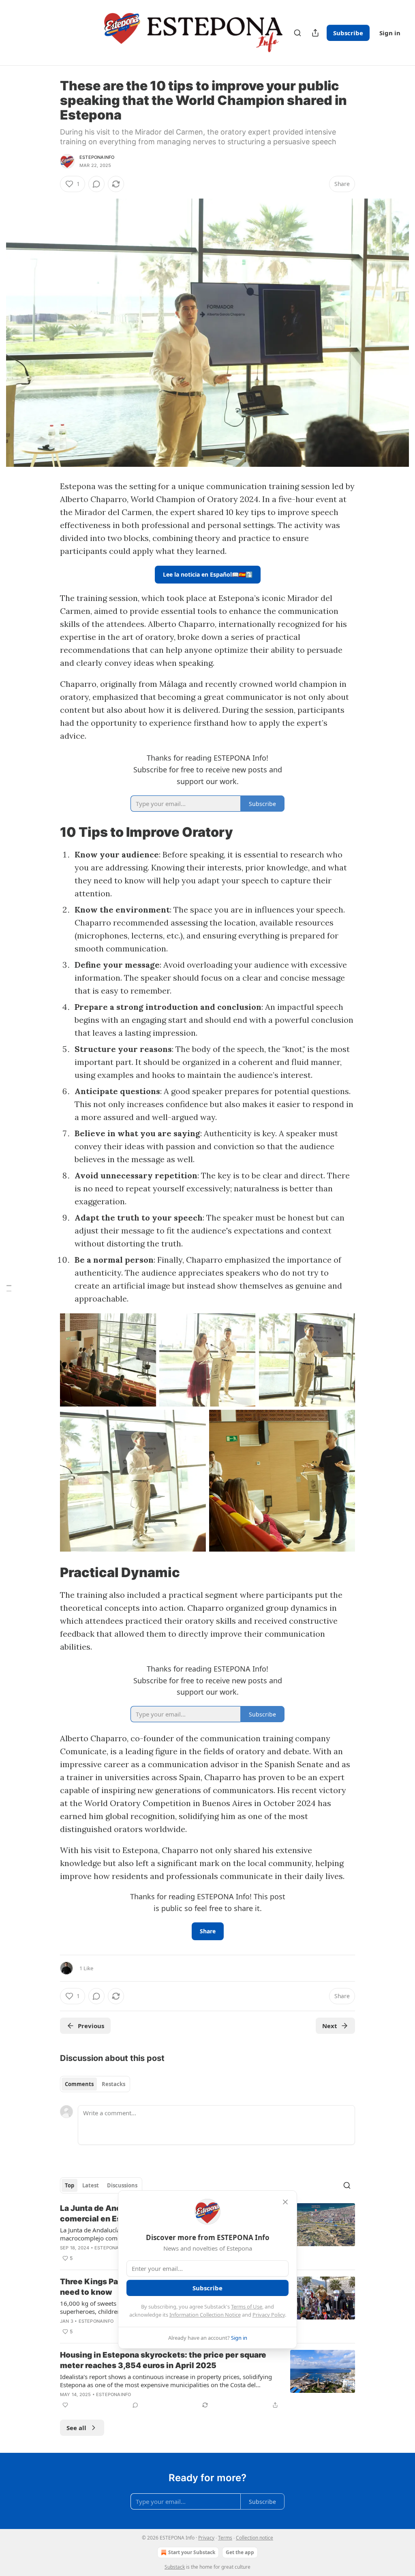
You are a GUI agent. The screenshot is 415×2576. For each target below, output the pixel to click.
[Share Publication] (315, 33)
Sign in (390, 33)
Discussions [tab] (122, 2185)
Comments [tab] (79, 2084)
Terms (225, 2538)
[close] (285, 2202)
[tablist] (95, 2084)
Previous (91, 2026)
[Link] (49, 832)
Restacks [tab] (113, 2084)
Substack (175, 2567)
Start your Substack (192, 2552)
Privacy (206, 2538)
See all (76, 2428)
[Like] (65, 2405)
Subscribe (348, 33)
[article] (207, 2380)
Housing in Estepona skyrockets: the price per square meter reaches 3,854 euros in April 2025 (163, 2360)
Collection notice (255, 2538)
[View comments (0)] (96, 184)
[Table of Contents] (9, 1288)
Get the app (240, 2552)
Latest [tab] (91, 2185)
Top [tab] (70, 2185)
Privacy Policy (269, 2315)
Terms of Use (247, 2307)
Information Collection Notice (205, 2315)
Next (330, 2026)
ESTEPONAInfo (97, 157)
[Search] (297, 33)
